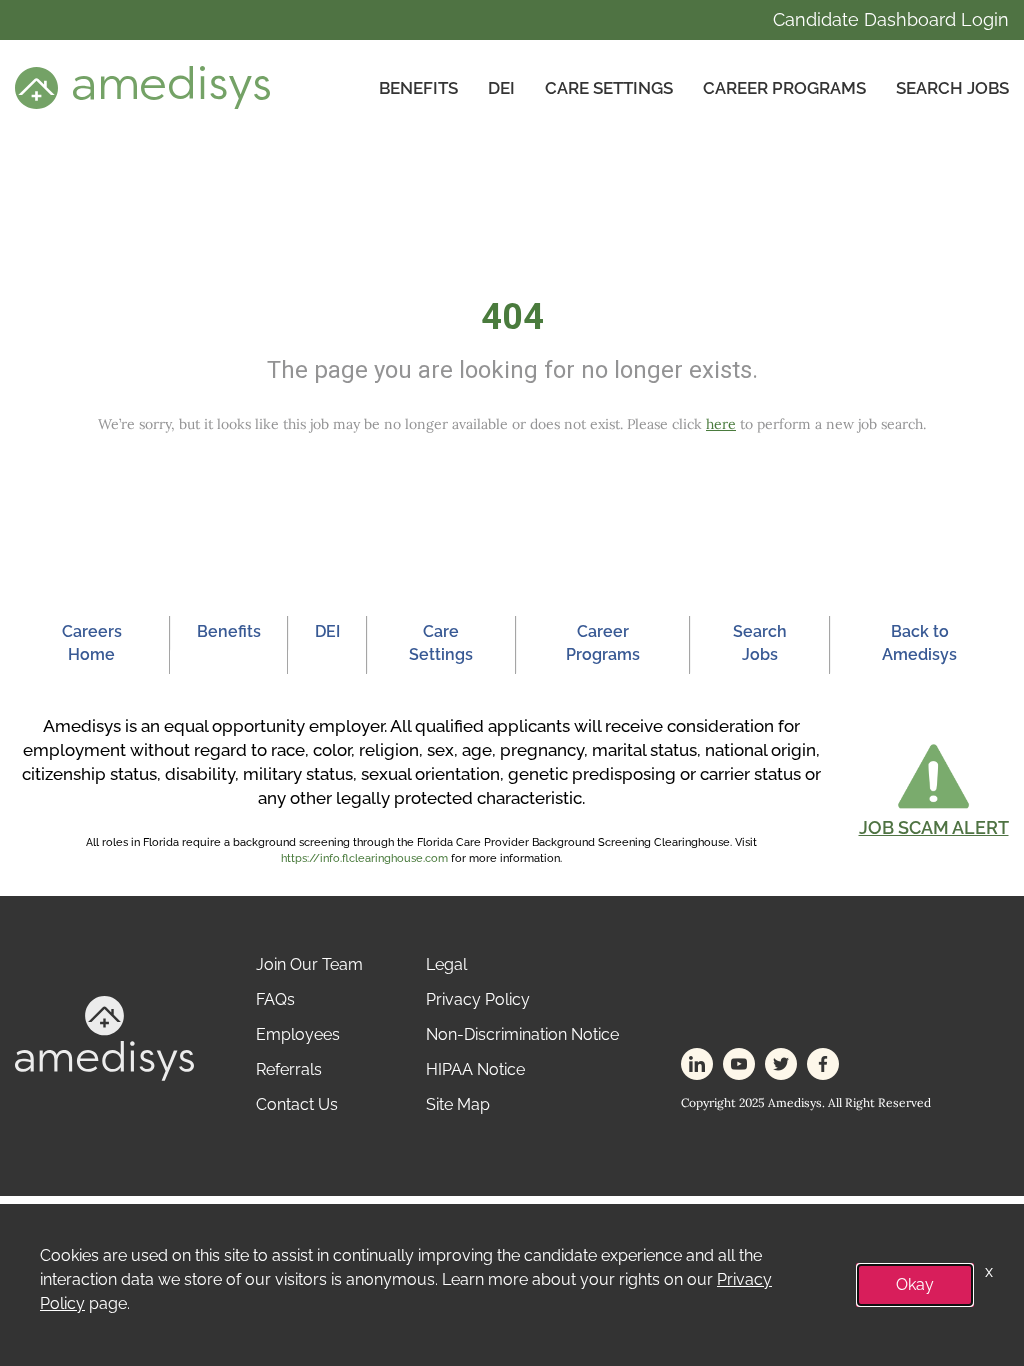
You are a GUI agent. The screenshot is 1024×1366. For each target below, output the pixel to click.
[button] (933, 789)
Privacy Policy (478, 999)
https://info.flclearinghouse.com (364, 858)
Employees (298, 1034)
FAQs (275, 999)
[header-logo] (142, 87)
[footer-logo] (104, 1037)
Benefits (418, 88)
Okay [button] (915, 1284)
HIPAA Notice (475, 1069)
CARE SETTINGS (609, 88)
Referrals (289, 1069)
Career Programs (784, 88)
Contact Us (297, 1104)
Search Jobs (952, 88)
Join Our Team (309, 964)
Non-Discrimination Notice (522, 1034)
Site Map (458, 1104)
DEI (501, 88)
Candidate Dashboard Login (891, 19)
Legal (446, 964)
